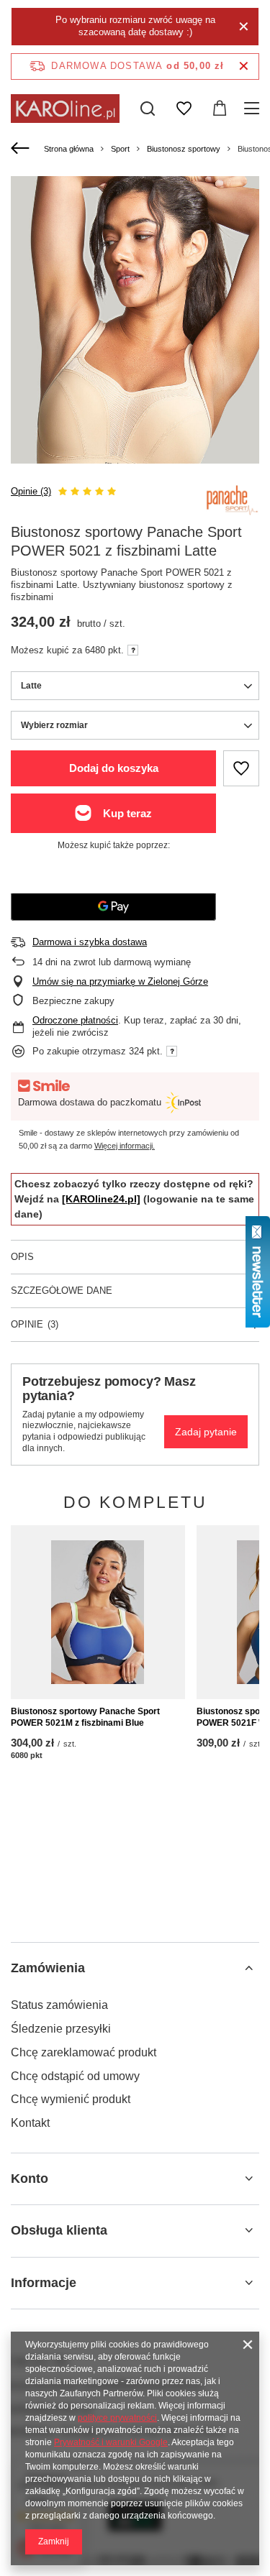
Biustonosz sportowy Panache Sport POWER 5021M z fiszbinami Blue (85, 1717)
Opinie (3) (31, 491)
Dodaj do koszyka (114, 768)
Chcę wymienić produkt (71, 2099)
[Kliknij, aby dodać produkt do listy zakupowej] (241, 768)
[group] (135, 368)
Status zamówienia (59, 2005)
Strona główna (69, 149)
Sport (120, 149)
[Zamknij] (244, 27)
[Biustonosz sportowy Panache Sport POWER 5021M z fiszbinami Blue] (98, 1612)
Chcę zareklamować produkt (84, 2052)
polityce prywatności (117, 2418)
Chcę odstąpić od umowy (75, 2076)
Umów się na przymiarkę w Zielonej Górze (120, 981)
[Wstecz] (22, 149)
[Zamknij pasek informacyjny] (244, 66)
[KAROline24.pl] (101, 1199)
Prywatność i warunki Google (111, 2442)
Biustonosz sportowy (184, 149)
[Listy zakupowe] (184, 109)
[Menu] (254, 109)
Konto (30, 2179)
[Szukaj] (148, 109)
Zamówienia (48, 1968)
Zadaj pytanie (206, 1432)
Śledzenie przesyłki (61, 2029)
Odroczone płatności (75, 1020)
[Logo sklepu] (65, 109)
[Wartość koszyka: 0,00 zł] (220, 109)
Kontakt (30, 2123)
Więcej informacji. (125, 1146)
